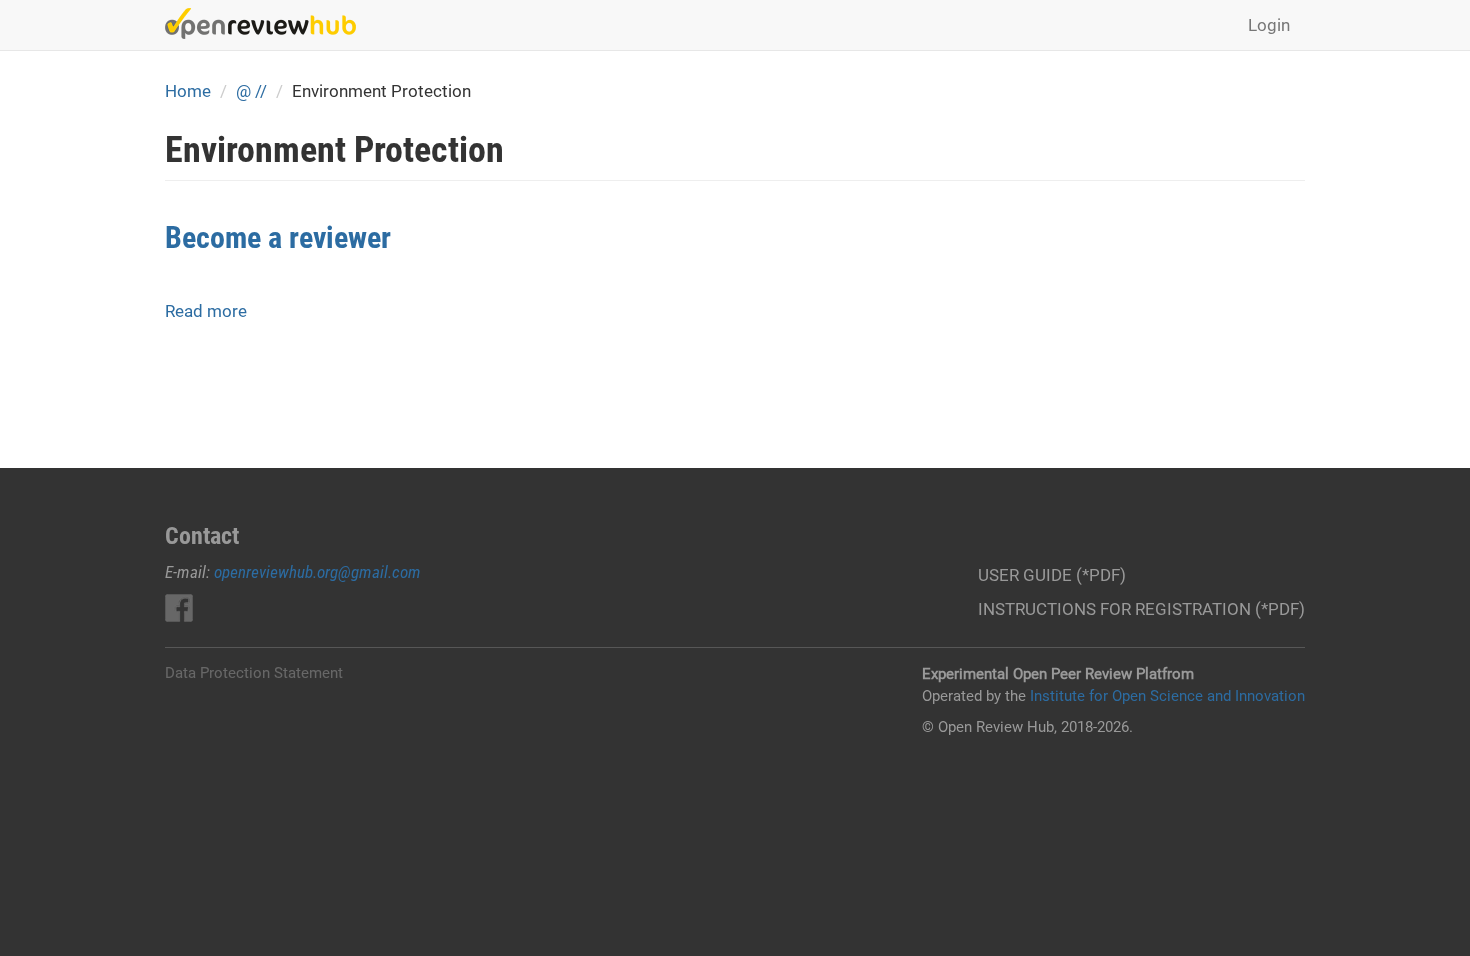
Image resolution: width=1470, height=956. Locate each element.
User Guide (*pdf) (1052, 575)
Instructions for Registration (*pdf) (1141, 609)
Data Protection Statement (254, 673)
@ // (251, 91)
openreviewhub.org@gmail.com (317, 572)
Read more (206, 311)
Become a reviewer (278, 237)
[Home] (268, 23)
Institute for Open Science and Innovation (1167, 696)
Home (188, 91)
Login (1269, 25)
